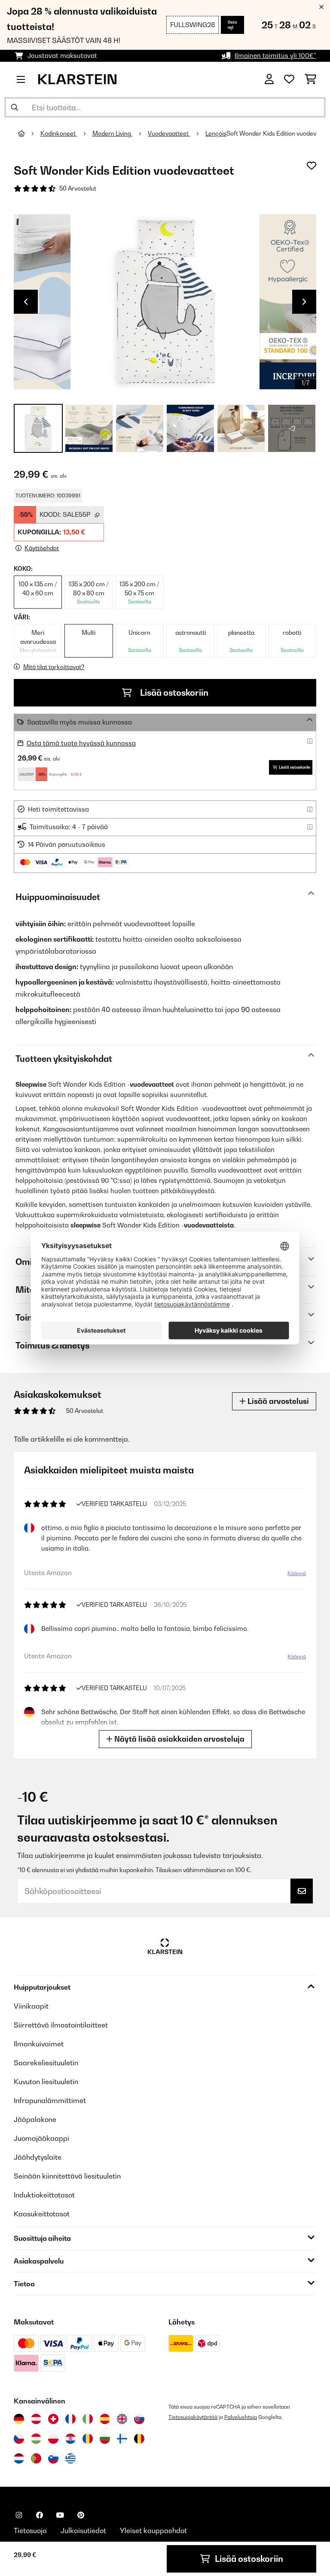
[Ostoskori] (310, 79)
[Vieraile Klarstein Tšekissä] (19, 2439)
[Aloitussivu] (29, 133)
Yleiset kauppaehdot (153, 2531)
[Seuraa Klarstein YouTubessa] (60, 2515)
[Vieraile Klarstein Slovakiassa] (139, 2419)
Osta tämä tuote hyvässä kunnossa (81, 743)
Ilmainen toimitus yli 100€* (275, 56)
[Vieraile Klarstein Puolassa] (53, 2439)
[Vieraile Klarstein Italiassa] (88, 2419)
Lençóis (216, 133)
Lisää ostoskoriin (173, 693)
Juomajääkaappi (41, 2138)
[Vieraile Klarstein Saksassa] (19, 2419)
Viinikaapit (31, 2006)
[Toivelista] (289, 79)
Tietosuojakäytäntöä (193, 2417)
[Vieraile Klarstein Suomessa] (122, 2439)
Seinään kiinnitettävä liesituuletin (67, 2176)
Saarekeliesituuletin (46, 2063)
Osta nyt (232, 25)
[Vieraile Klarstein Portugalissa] (36, 2458)
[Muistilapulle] (312, 166)
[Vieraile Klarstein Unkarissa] (36, 2439)
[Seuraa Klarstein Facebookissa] (40, 2515)
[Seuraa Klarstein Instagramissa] (19, 2515)
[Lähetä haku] (15, 107)
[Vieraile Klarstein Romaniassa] (88, 2439)
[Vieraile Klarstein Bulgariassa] (105, 2439)
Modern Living (112, 133)
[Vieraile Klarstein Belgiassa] (139, 2439)
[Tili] (269, 79)
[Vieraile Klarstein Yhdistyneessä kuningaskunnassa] (122, 2419)
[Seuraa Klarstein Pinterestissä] (81, 2515)
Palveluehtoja (241, 2417)
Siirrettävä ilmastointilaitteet (61, 2025)
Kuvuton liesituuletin (46, 2082)
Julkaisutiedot (83, 2531)
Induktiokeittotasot (44, 2195)
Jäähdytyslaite (38, 2157)
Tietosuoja (30, 2531)
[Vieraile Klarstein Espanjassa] (105, 2419)
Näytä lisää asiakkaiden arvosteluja (179, 1739)
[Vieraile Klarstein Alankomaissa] (19, 2458)
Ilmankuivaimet (39, 2044)
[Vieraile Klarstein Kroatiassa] (70, 2439)
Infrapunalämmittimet (50, 2100)
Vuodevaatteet (169, 133)
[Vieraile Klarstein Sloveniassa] (53, 2458)
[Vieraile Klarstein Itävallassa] (36, 2419)
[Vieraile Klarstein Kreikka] (70, 2459)
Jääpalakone (35, 2119)
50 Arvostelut (78, 188)
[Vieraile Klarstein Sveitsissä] (53, 2419)
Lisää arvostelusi (277, 1401)
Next (304, 302)
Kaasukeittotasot (42, 2214)
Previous (26, 302)
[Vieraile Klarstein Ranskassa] (70, 2419)
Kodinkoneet (59, 133)
